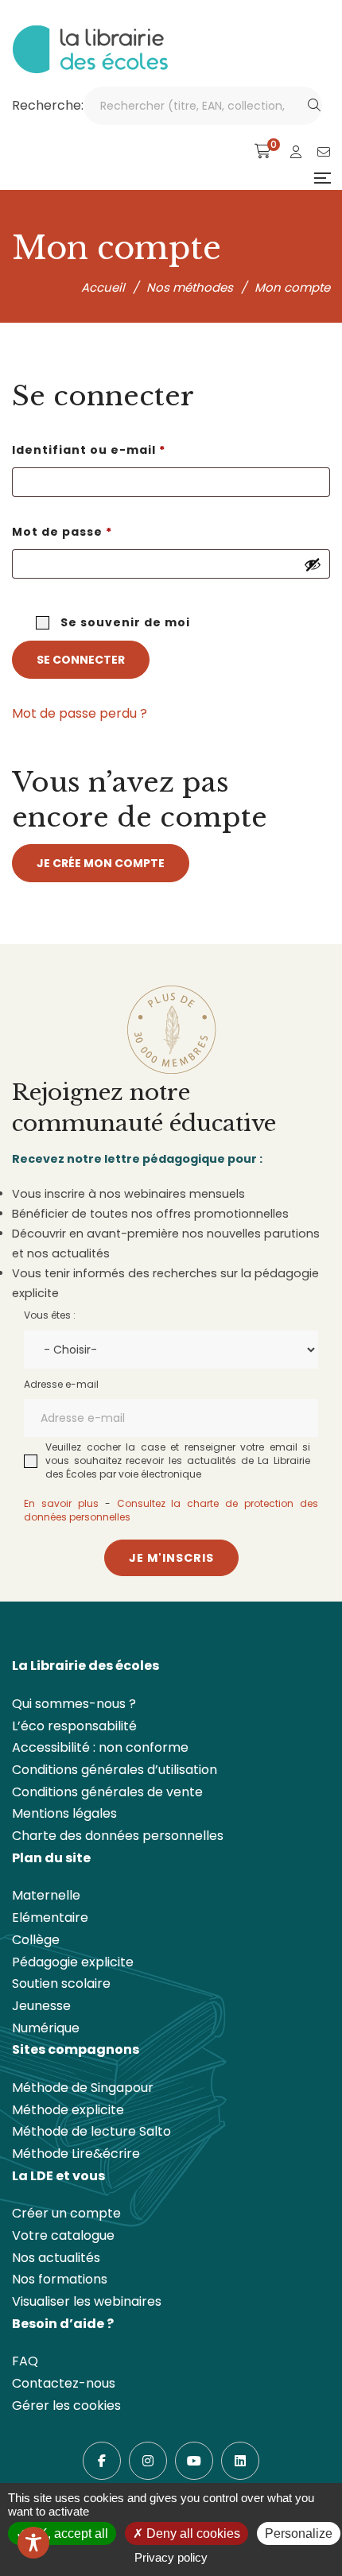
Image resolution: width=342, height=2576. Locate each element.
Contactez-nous (64, 2383)
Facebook (102, 2461)
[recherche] (314, 106)
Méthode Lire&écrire (76, 2154)
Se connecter (81, 660)
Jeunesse (41, 2006)
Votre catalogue (63, 2235)
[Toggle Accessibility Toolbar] (33, 2543)
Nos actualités (56, 2258)
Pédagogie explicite (73, 1962)
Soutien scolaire (61, 1983)
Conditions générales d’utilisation (115, 1770)
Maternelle (46, 1895)
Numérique (46, 2028)
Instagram (148, 2461)
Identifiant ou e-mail (128, 449)
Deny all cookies (192, 2533)
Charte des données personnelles (118, 1836)
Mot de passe (101, 531)
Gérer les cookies (66, 2406)
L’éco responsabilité (74, 1726)
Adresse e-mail (61, 1384)
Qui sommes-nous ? (74, 1704)
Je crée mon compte (101, 863)
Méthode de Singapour (83, 2088)
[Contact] (324, 152)
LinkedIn (240, 2461)
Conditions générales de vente (107, 1792)
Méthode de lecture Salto (91, 2131)
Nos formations (60, 2279)
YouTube (194, 2461)
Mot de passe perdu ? (80, 713)
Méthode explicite (68, 2110)
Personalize (299, 2533)
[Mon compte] (296, 152)
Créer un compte (66, 2213)
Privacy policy (171, 2557)
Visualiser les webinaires (87, 2301)
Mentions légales (64, 1813)
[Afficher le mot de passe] (313, 564)
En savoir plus (61, 1503)
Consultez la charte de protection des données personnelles (171, 1510)
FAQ (25, 2361)
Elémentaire (50, 1917)
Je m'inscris (171, 1558)
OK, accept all (67, 2533)
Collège (36, 1940)
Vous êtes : (50, 1315)
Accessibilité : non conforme (100, 1747)
